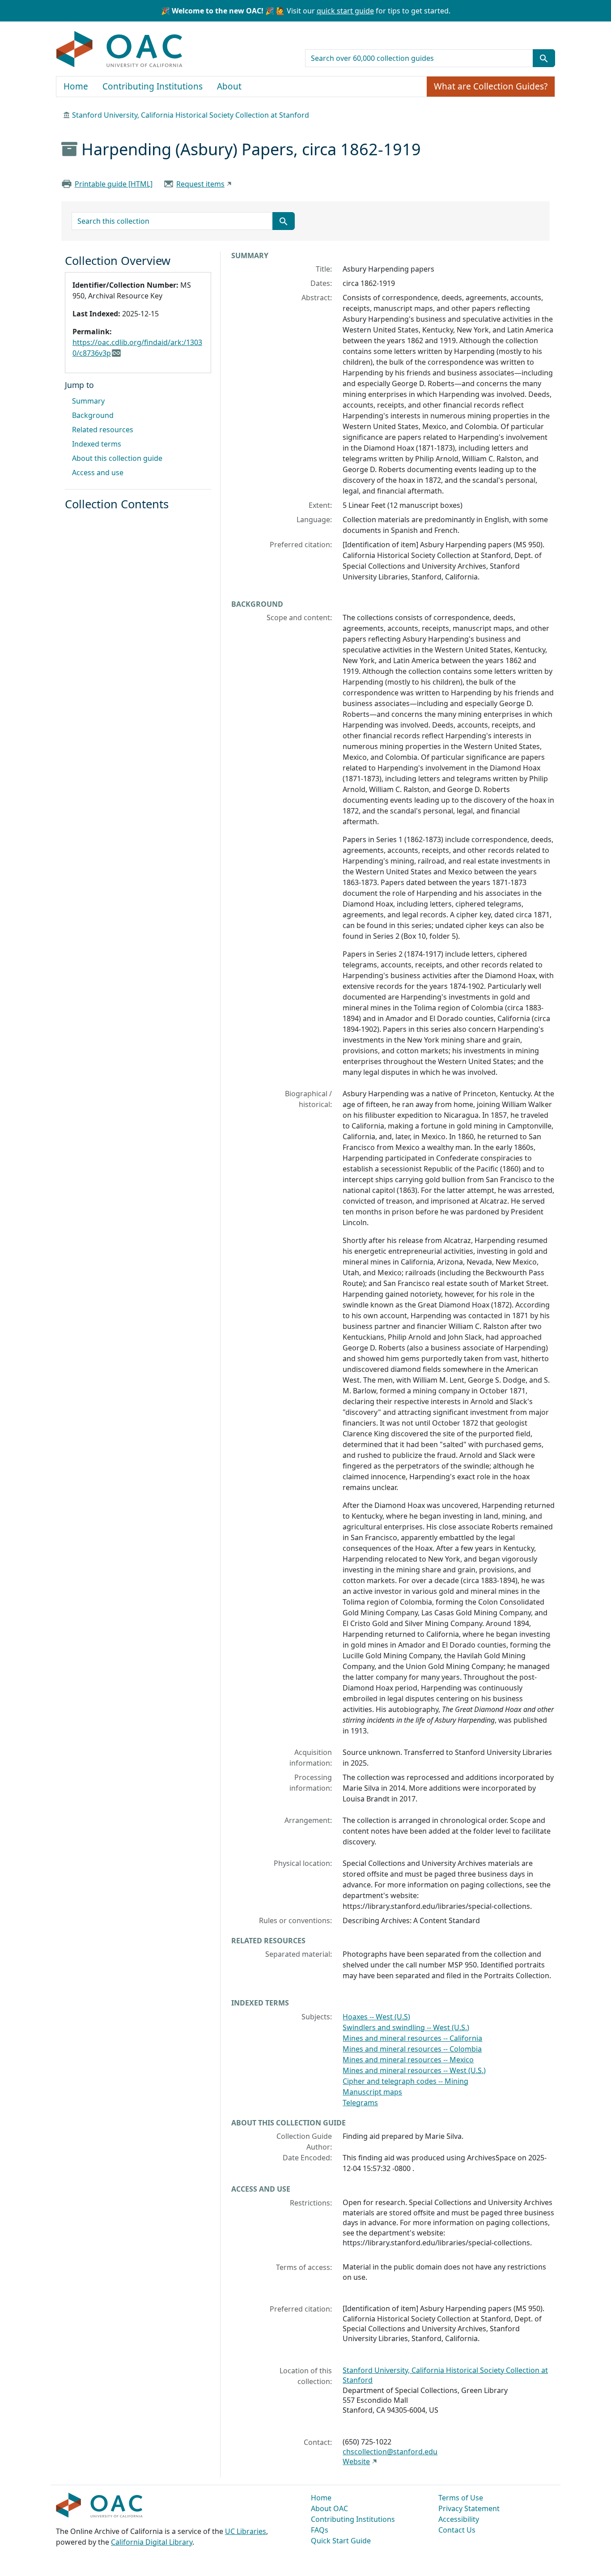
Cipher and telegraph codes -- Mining (405, 2081)
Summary (88, 401)
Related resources (103, 430)
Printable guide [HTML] (114, 184)
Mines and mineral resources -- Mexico (408, 2060)
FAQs (320, 2530)
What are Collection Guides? (491, 86)
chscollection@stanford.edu (390, 2452)
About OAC (329, 2508)
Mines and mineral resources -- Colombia (412, 2049)
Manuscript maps (372, 2092)
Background (93, 415)
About (229, 86)
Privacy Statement (469, 2508)
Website (356, 2461)
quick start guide (345, 11)
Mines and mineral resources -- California (412, 2038)
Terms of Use (461, 2498)
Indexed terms (97, 444)
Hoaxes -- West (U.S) (376, 2017)
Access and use (98, 473)
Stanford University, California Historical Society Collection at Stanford (191, 115)
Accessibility (459, 2519)
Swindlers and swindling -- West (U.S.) (406, 2027)
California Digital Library (152, 2542)
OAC (120, 50)
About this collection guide (117, 458)
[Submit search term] (544, 58)
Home (76, 86)
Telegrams (360, 2103)
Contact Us (457, 2530)
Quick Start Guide (341, 2541)
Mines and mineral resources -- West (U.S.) (414, 2070)
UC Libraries (246, 2531)
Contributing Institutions (153, 86)
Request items (200, 184)
